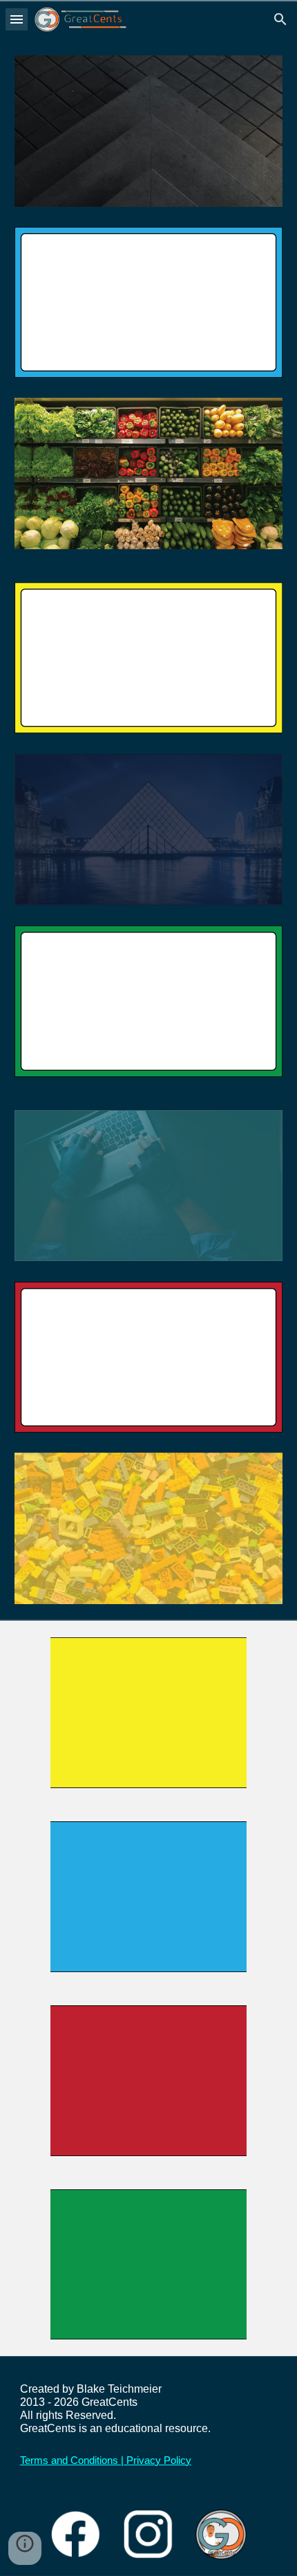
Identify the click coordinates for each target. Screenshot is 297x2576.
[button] (17, 19)
